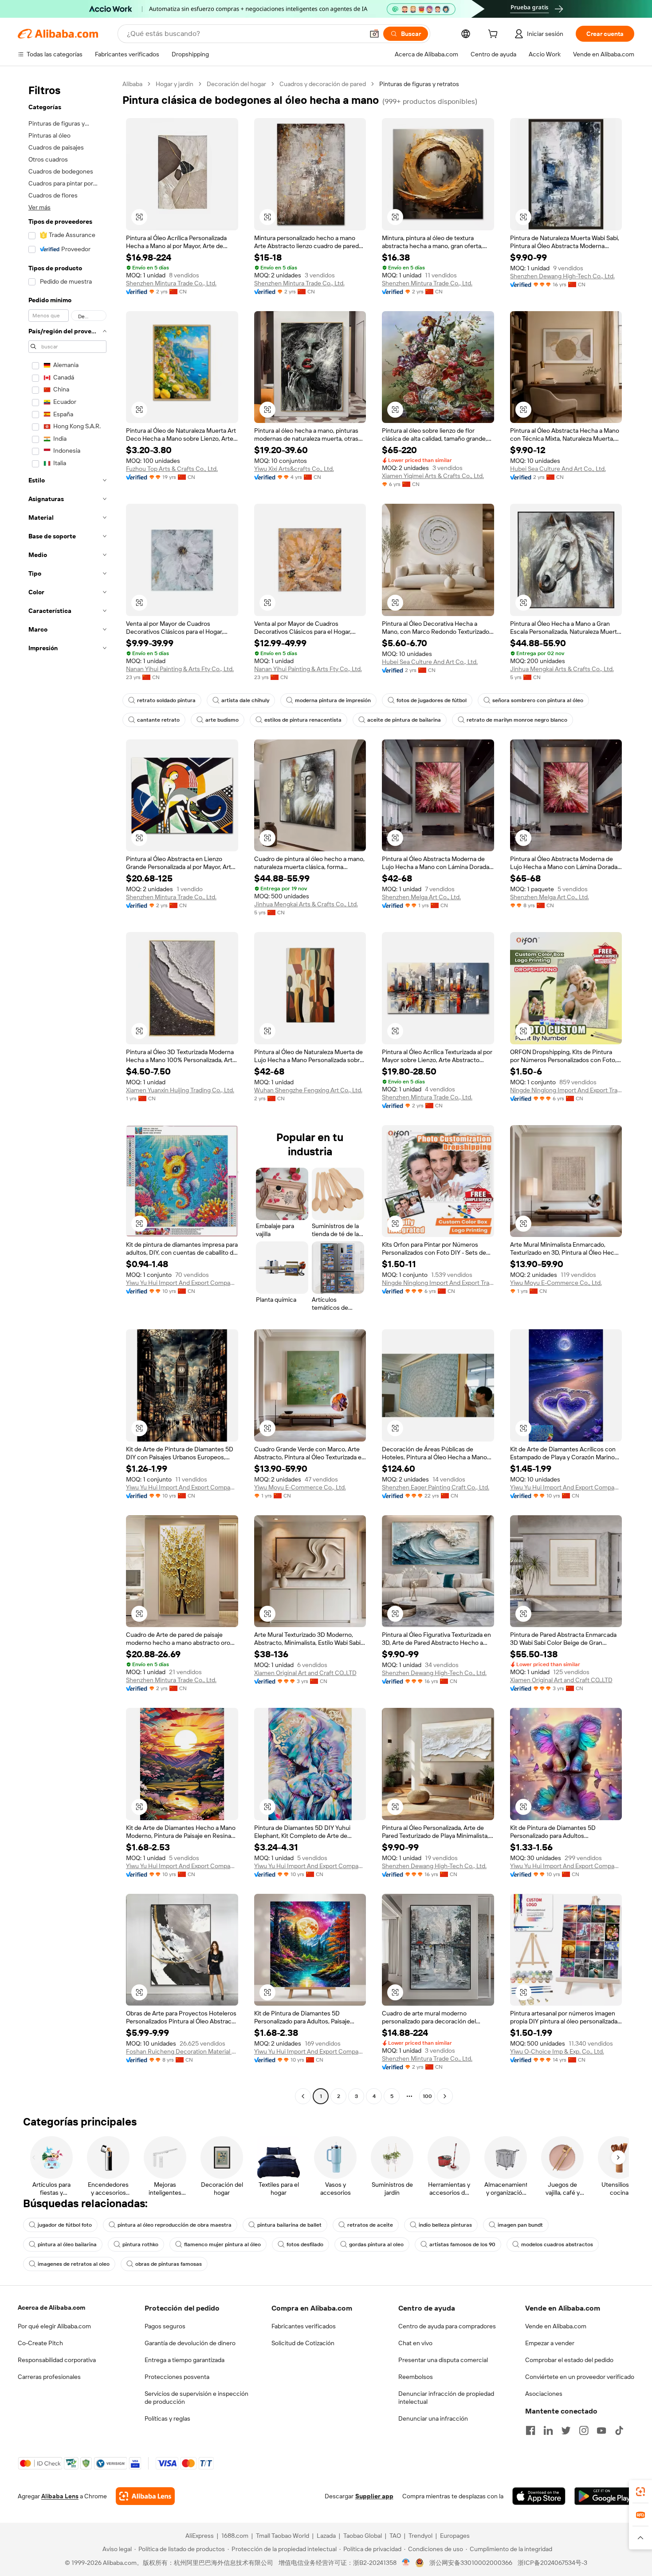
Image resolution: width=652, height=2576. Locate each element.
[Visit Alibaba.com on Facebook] (530, 2430)
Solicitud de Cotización (303, 2343)
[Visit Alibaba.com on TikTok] (619, 2430)
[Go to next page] (445, 2096)
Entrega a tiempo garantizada (185, 2360)
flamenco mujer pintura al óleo (222, 2244)
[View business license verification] (406, 2563)
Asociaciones (544, 2394)
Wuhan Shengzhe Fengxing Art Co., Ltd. (308, 1090)
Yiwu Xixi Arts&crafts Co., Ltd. (294, 469)
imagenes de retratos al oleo (74, 2264)
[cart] (495, 35)
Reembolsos (416, 2377)
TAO (395, 2536)
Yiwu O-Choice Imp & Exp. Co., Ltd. (557, 2051)
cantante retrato (158, 720)
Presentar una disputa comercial (443, 2360)
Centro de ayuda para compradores (447, 2326)
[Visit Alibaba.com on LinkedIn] (548, 2430)
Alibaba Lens (60, 2496)
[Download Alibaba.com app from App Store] (539, 2496)
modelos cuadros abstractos (557, 2244)
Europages (455, 2536)
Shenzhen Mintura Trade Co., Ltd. (171, 283)
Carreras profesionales (49, 2377)
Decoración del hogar (236, 84)
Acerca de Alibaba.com (51, 2307)
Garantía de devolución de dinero (190, 2343)
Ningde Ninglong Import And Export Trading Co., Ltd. (566, 1090)
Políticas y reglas (167, 2418)
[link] (640, 2492)
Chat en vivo (415, 2343)
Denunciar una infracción (433, 2418)
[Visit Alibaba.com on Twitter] (566, 2430)
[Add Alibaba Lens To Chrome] (145, 2496)
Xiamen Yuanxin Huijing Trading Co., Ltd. (180, 1090)
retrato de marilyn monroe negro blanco (517, 720)
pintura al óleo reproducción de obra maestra (175, 2225)
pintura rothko (140, 2244)
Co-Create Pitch (40, 2343)
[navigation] (67, 1091)
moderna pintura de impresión (333, 700)
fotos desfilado (305, 2244)
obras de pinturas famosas (169, 2264)
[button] (374, 34)
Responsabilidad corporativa (57, 2360)
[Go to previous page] (303, 2096)
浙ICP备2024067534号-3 (552, 2563)
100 (427, 2096)
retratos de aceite (370, 2225)
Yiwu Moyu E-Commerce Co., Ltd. (556, 1283)
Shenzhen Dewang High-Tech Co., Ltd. (562, 276)
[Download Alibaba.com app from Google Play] (604, 2496)
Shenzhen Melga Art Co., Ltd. (421, 897)
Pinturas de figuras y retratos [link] (419, 84)
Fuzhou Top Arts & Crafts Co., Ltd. (172, 469)
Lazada (326, 2536)
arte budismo (222, 720)
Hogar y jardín (175, 84)
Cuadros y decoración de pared (323, 84)
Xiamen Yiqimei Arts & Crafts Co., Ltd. (433, 476)
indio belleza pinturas (445, 2225)
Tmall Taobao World (283, 2536)
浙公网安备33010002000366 (471, 2563)
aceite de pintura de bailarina (404, 720)
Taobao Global (363, 2536)
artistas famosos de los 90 (462, 2244)
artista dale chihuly (245, 700)
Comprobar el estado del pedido (569, 2360)
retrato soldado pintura (166, 700)
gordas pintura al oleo (376, 2244)
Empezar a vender (550, 2343)
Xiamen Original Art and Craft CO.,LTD (305, 1673)
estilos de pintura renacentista (303, 720)
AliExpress (200, 2536)
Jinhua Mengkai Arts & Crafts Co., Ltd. (562, 669)
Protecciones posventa (177, 2377)
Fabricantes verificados (304, 2326)
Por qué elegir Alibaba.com (54, 2326)
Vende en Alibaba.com (556, 2326)
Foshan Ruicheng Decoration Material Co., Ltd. (182, 2051)
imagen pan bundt (520, 2225)
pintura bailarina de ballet (289, 2225)
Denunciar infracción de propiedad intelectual (446, 2398)
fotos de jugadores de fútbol (432, 700)
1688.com (235, 2536)
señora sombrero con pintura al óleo (538, 700)
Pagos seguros (165, 2326)
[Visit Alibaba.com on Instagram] (584, 2430)
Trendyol (420, 2536)
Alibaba (132, 84)
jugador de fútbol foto (65, 2225)
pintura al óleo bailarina (67, 2244)
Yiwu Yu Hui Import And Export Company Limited (182, 1283)
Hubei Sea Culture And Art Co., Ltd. (558, 469)
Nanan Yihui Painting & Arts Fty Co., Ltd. (180, 669)
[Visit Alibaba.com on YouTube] (601, 2430)
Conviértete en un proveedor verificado (580, 2377)
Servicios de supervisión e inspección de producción (196, 2398)
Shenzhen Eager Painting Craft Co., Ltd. (436, 1487)
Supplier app (374, 2496)
